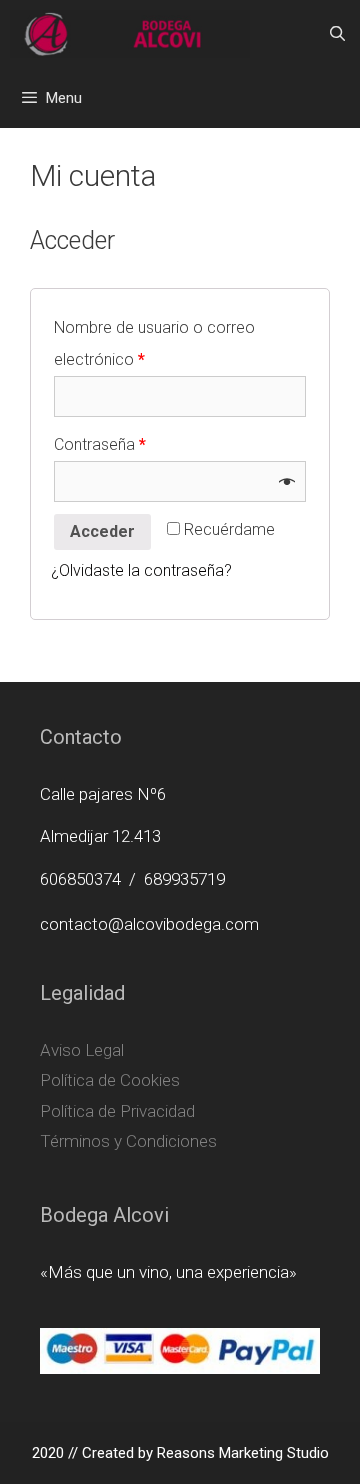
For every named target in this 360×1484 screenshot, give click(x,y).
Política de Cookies (110, 1080)
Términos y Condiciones (128, 1141)
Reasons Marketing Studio (243, 1453)
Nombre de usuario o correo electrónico (154, 343)
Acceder (102, 531)
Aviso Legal (82, 1050)
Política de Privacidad (117, 1111)
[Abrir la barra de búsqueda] (337, 34)
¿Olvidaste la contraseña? (141, 570)
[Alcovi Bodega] (130, 34)
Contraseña (100, 444)
